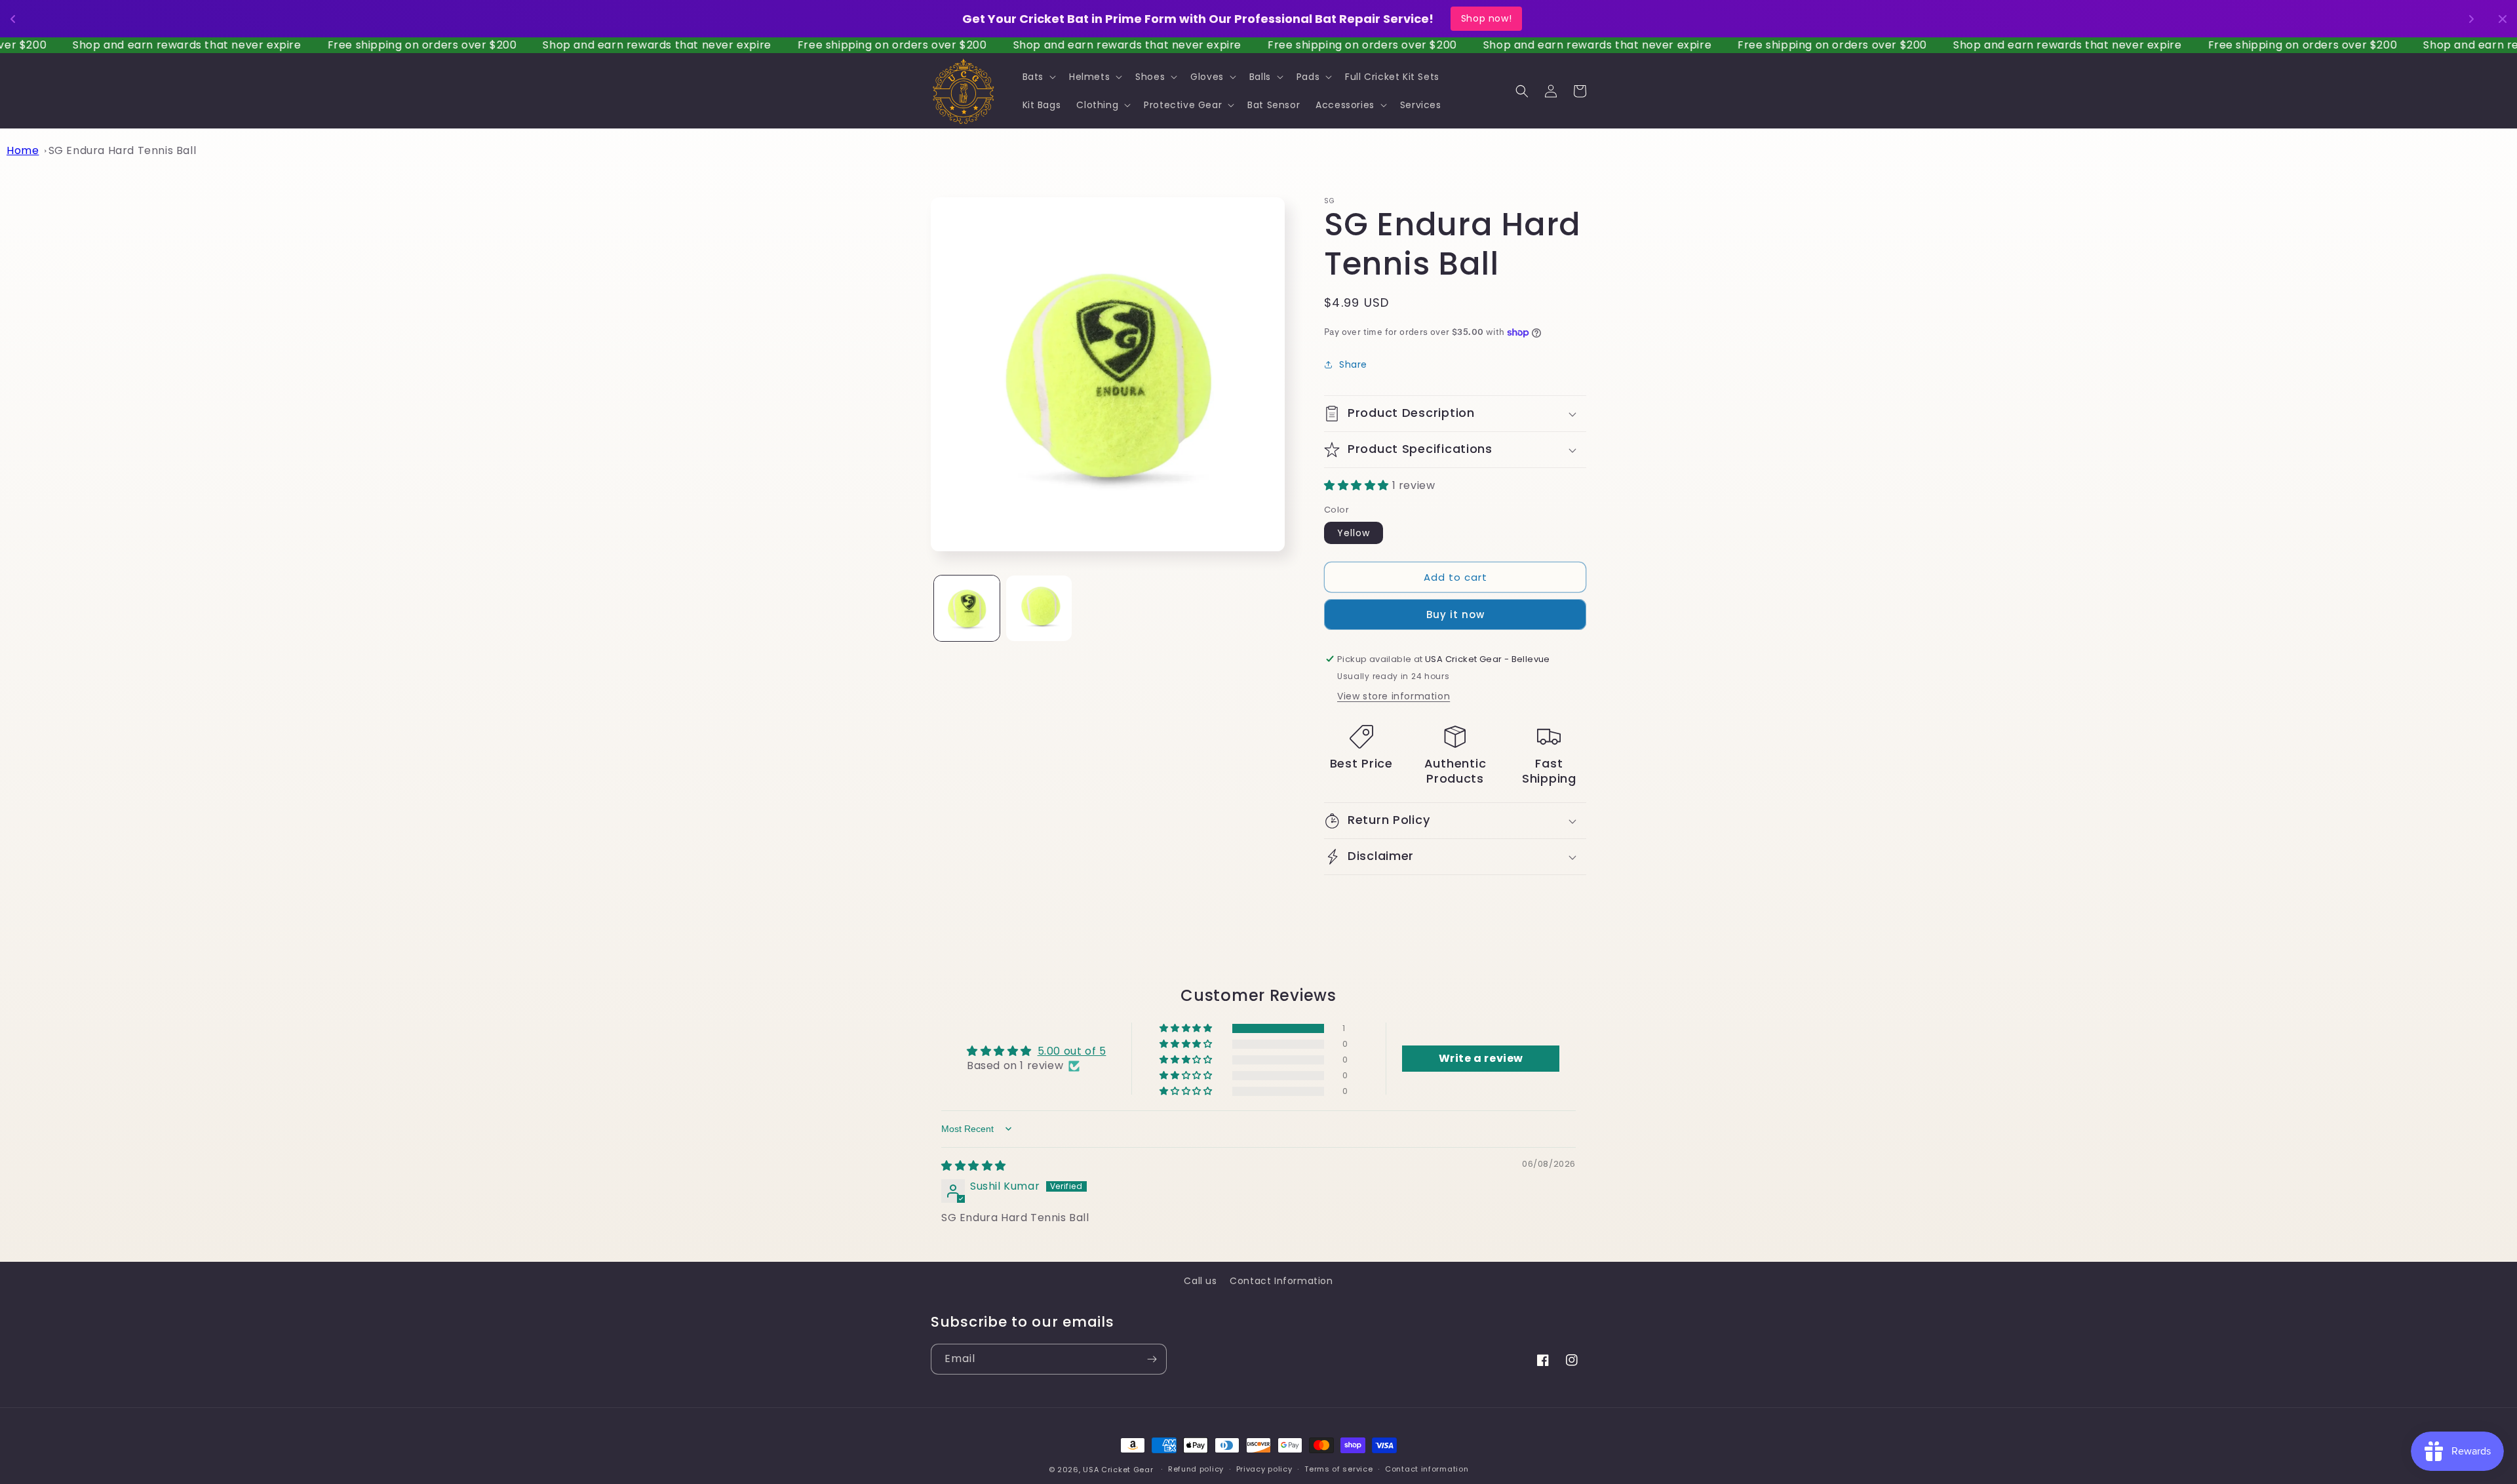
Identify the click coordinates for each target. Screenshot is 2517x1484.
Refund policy (1196, 1469)
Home (23, 150)
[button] (1038, 77)
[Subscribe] (1152, 1359)
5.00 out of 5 (1072, 1051)
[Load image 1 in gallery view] (967, 608)
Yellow (1354, 533)
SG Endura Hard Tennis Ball (123, 150)
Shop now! (1511, 18)
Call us (1200, 1281)
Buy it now (1455, 615)
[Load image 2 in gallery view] (1039, 608)
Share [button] (1353, 364)
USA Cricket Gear (1118, 1470)
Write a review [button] (1481, 1058)
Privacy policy (1264, 1469)
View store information (1394, 696)
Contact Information (1281, 1281)
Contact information (1427, 1469)
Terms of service (1338, 1469)
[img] (974, 1166)
